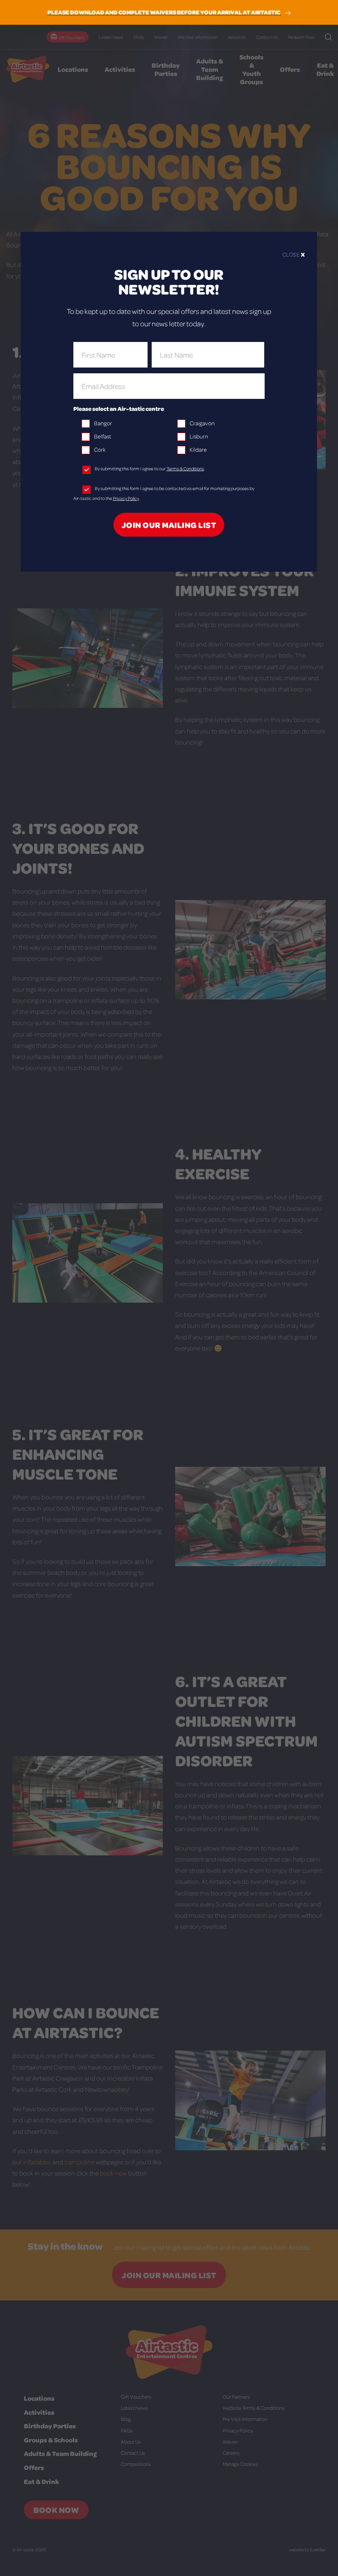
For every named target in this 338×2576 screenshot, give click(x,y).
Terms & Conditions (185, 468)
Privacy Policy (126, 498)
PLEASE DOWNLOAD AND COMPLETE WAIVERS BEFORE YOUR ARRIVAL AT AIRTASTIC (164, 12)
